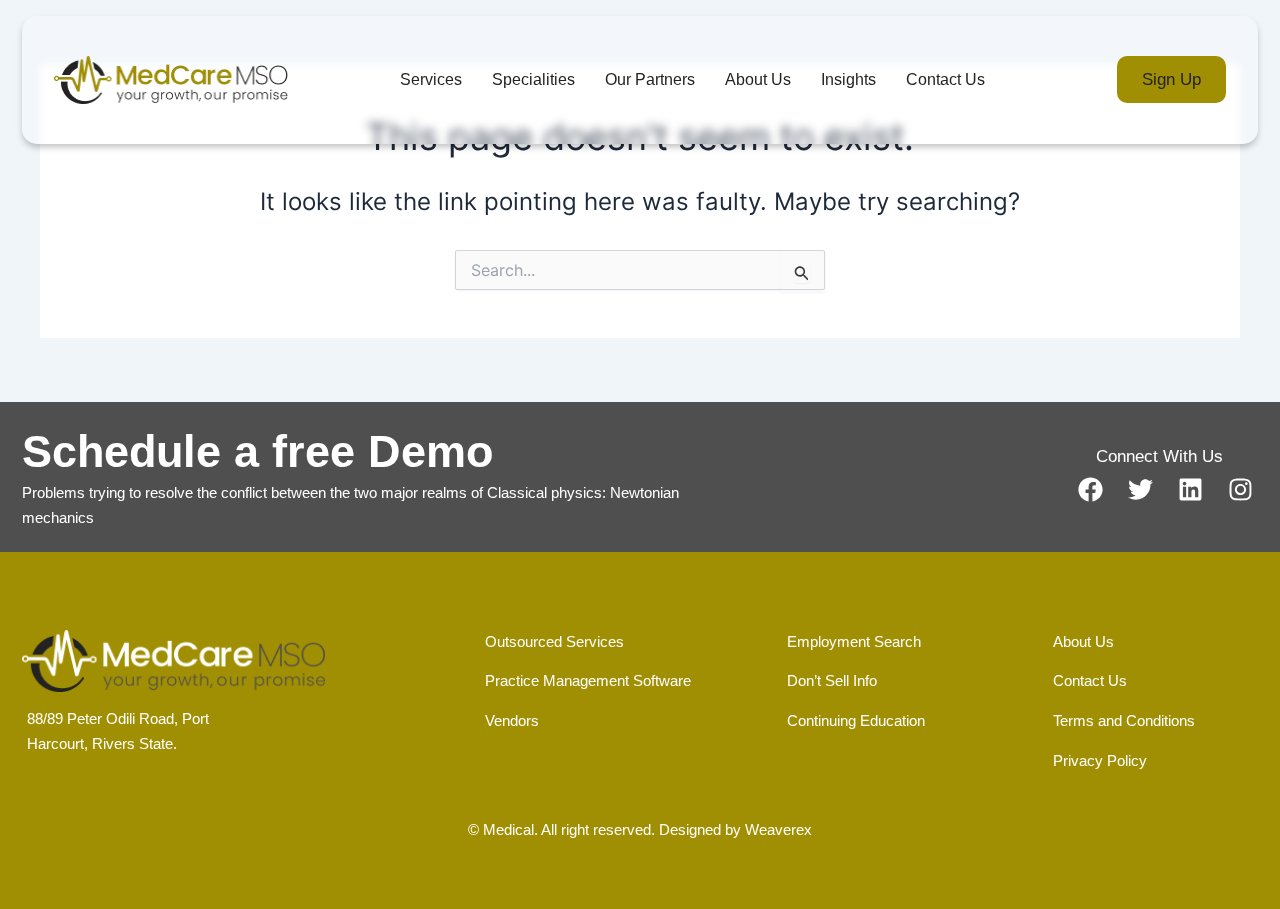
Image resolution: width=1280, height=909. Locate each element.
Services (431, 79)
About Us (758, 79)
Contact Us (945, 79)
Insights (848, 79)
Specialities (533, 79)
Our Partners (650, 79)
